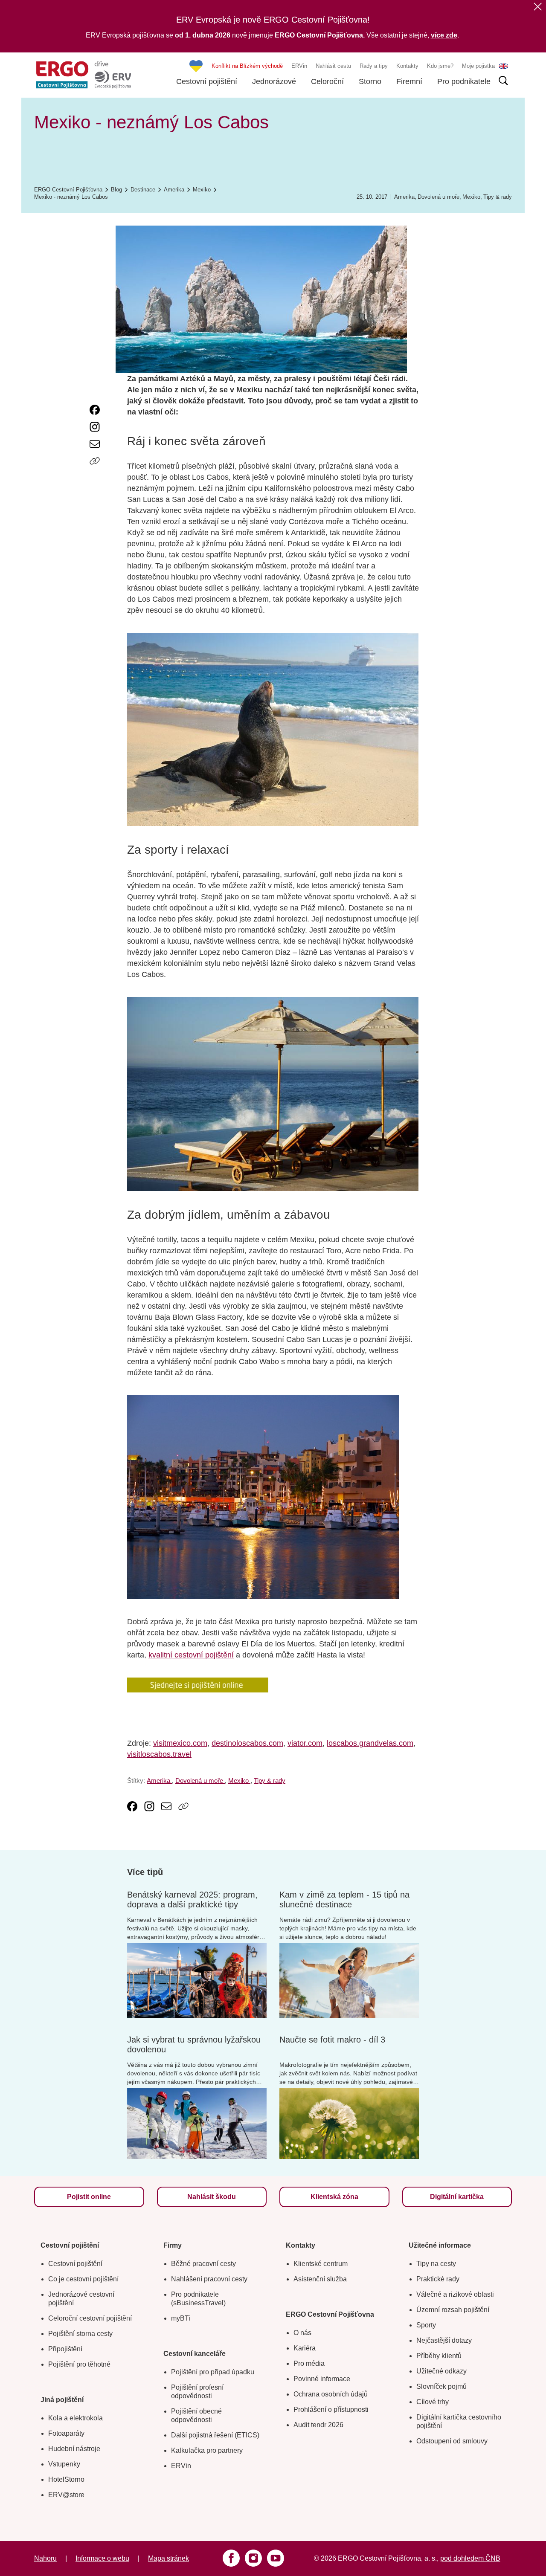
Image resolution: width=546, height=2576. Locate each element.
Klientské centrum (321, 2264)
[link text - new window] (95, 410)
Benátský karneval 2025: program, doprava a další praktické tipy (192, 1899)
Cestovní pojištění (207, 81)
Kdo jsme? (440, 66)
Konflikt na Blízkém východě (247, 66)
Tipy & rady (498, 197)
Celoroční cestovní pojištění (90, 2318)
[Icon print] (95, 478)
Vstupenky (64, 2464)
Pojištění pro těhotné (79, 2364)
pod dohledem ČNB (470, 2558)
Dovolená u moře (439, 197)
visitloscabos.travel (159, 1754)
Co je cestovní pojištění (83, 2279)
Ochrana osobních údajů (331, 2394)
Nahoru (45, 2558)
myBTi (181, 2318)
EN (503, 66)
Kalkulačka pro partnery (207, 2450)
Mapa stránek (168, 2558)
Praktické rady (438, 2279)
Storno (370, 81)
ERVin (299, 66)
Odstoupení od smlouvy (452, 2441)
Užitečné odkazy (441, 2371)
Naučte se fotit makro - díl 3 (332, 2040)
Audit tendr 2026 (318, 2425)
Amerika (404, 197)
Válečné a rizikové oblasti (455, 2294)
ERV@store (66, 2495)
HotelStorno (66, 2479)
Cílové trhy (433, 2402)
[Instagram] (253, 2558)
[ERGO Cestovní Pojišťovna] (84, 75)
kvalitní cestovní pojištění (191, 1655)
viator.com (305, 1743)
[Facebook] (231, 2558)
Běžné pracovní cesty (203, 2264)
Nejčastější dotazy (444, 2340)
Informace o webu (102, 2558)
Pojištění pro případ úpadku (213, 2372)
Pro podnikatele (464, 81)
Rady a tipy (374, 66)
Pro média (309, 2363)
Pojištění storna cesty (80, 2334)
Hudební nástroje (74, 2449)
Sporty (426, 2325)
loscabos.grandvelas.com (370, 1743)
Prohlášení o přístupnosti (331, 2409)
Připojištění (65, 2349)
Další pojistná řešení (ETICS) (215, 2435)
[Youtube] (276, 2558)
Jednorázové (274, 81)
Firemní (409, 81)
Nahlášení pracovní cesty (209, 2279)
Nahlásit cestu (333, 66)
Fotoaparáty (66, 2433)
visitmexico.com (180, 1743)
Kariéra (305, 2348)
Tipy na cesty (436, 2264)
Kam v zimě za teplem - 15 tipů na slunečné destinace (344, 1899)
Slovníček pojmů (441, 2386)
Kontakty (407, 66)
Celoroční (327, 81)
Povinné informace (322, 2379)
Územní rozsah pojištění (453, 2310)
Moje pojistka (478, 66)
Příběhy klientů (439, 2356)
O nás (302, 2333)
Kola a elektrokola (76, 2418)
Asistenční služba (320, 2279)
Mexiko (471, 197)
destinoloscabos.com (247, 1743)
